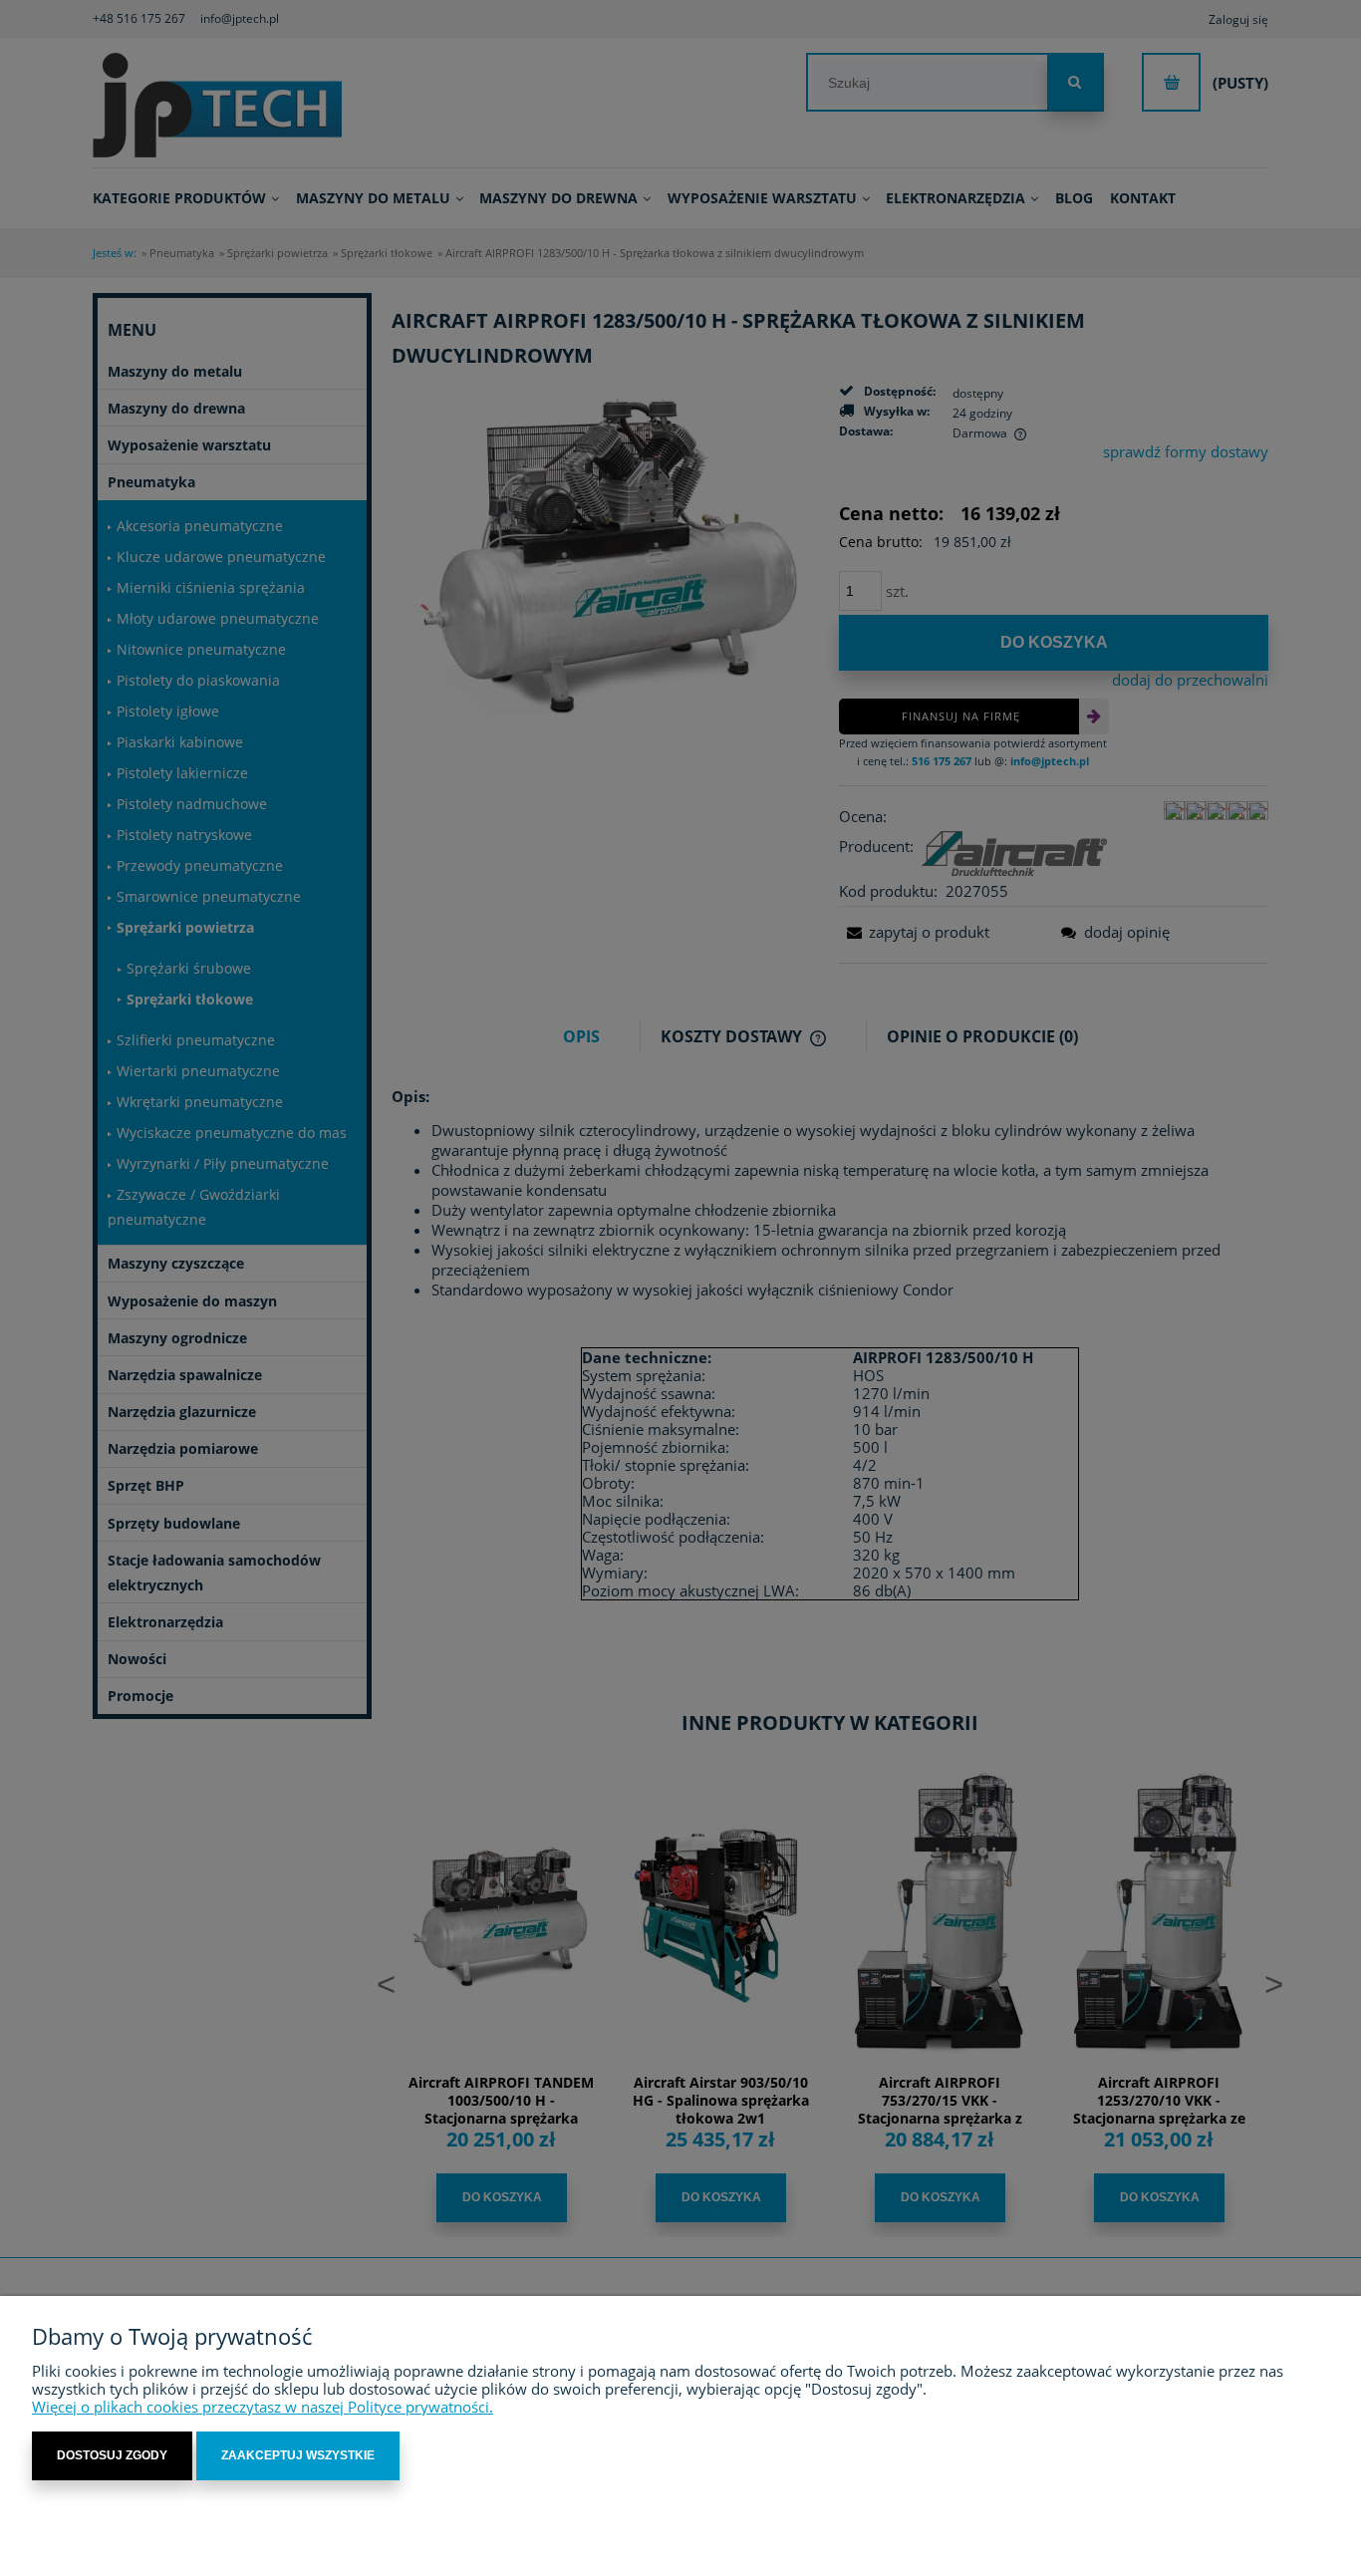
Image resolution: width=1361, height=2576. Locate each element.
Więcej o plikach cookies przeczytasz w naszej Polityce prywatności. (263, 2407)
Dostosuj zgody (112, 2455)
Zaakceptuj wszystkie (298, 2455)
